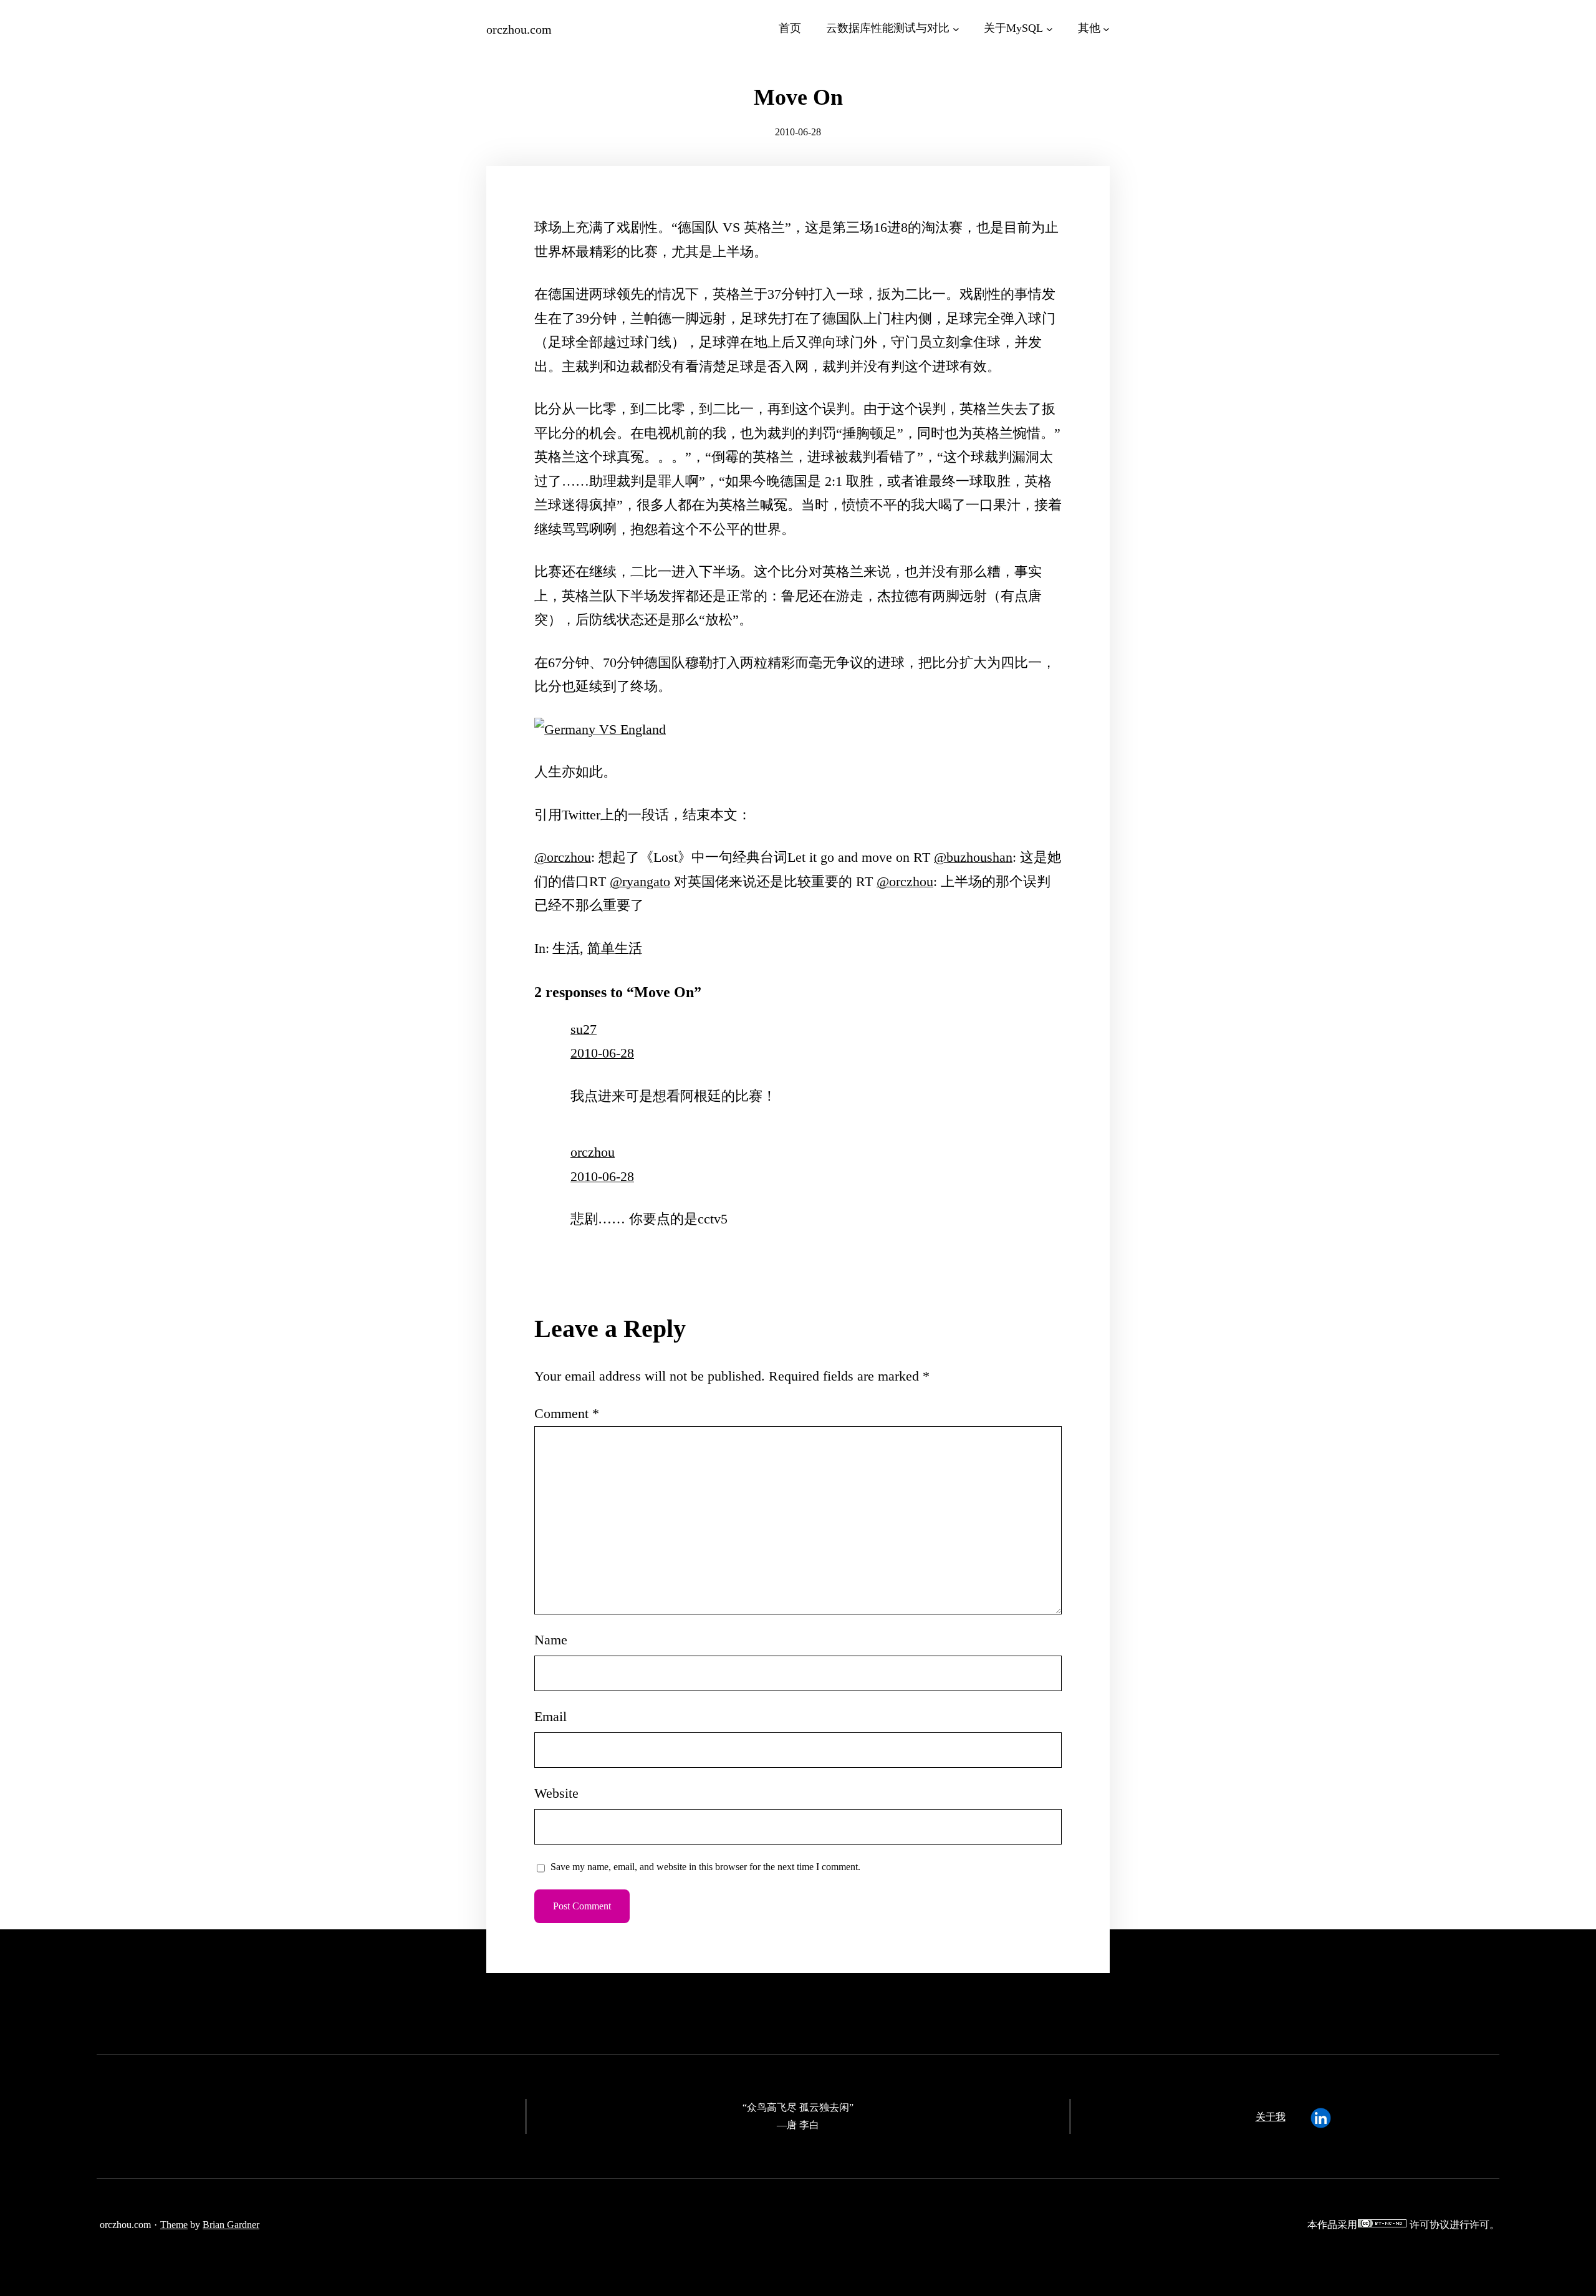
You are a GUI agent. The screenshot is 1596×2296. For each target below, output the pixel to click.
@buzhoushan (973, 857)
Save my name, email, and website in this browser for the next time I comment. (705, 1867)
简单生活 (615, 948)
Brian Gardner (231, 2225)
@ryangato (640, 881)
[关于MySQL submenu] (1050, 28)
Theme (174, 2225)
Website (556, 1793)
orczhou (593, 1152)
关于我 (1271, 2117)
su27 (584, 1029)
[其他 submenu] (1106, 28)
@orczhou (563, 857)
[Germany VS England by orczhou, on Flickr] (600, 729)
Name (551, 1640)
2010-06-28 (602, 1053)
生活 (566, 948)
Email (550, 1716)
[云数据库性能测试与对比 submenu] (956, 28)
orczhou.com (519, 29)
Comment (567, 1413)
